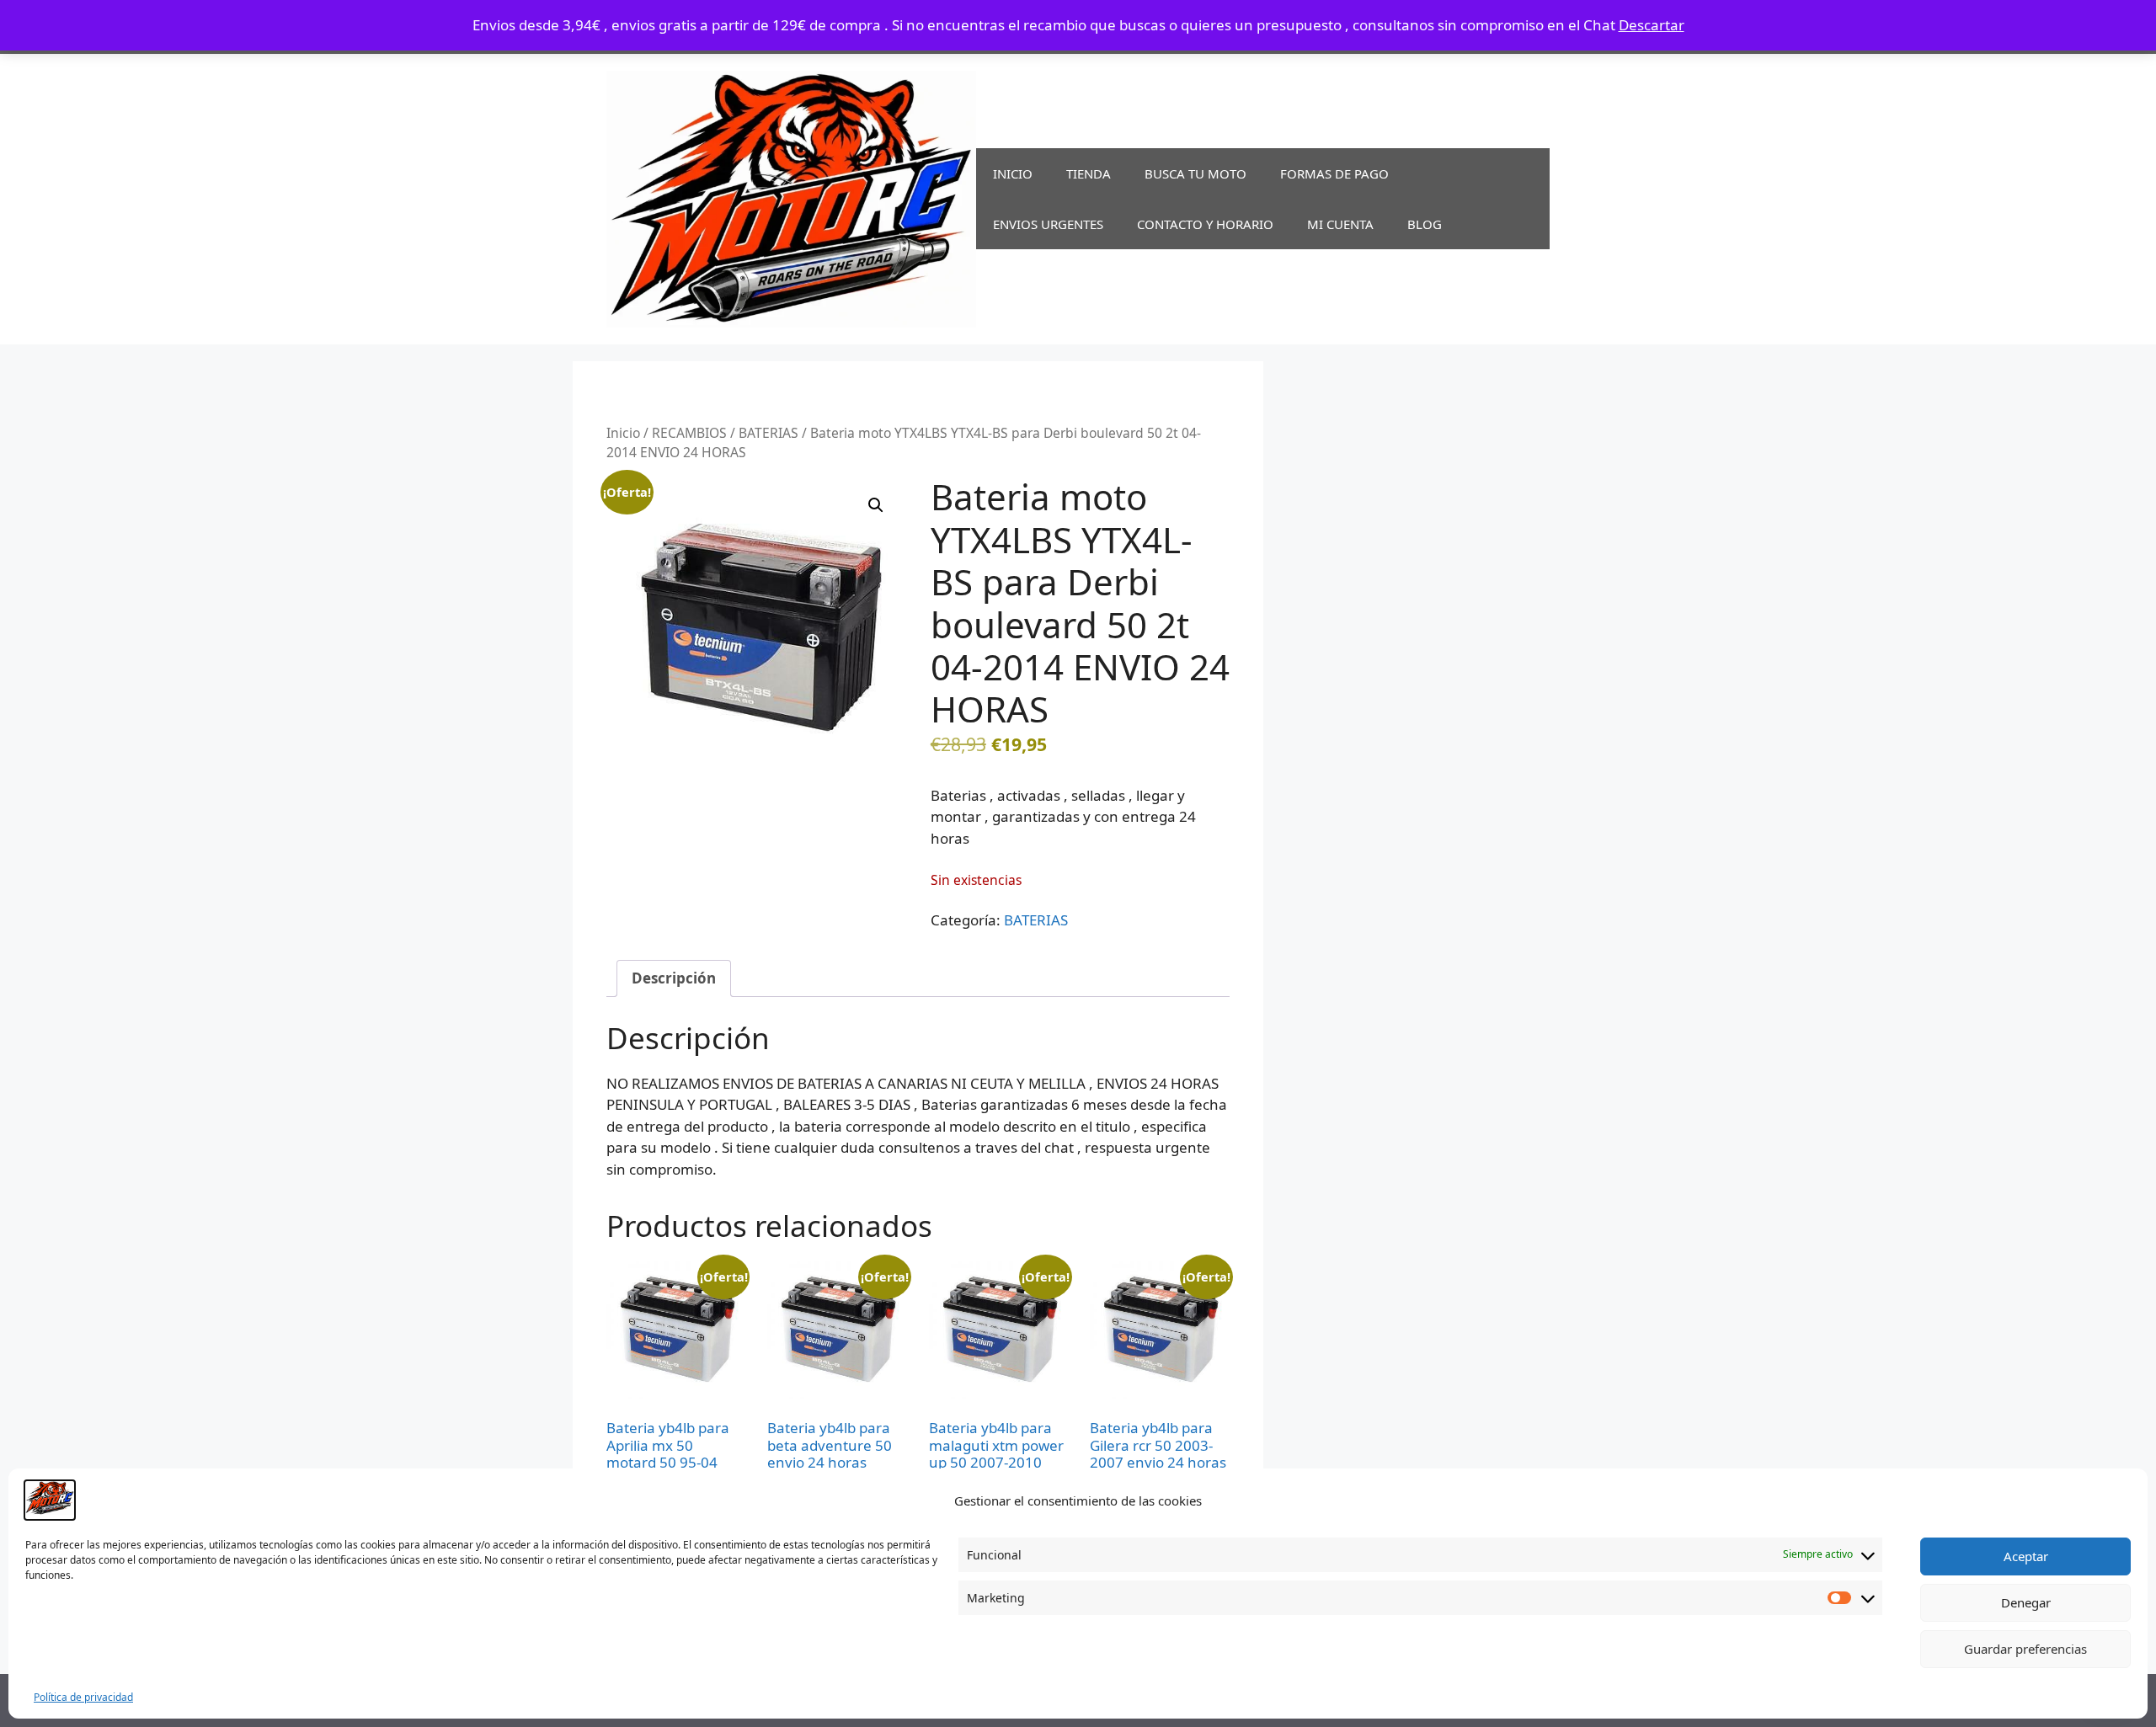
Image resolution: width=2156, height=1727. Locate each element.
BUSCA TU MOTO (1195, 173)
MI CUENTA (1340, 224)
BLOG (1425, 224)
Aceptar (2026, 1556)
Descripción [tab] (674, 978)
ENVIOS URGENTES (1048, 224)
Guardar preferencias (2025, 1649)
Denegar (2026, 1602)
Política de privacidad (83, 1697)
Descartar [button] (1652, 25)
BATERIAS (768, 433)
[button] (876, 505)
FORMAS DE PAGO (1334, 173)
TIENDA (1089, 173)
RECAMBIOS (689, 433)
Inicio (623, 433)
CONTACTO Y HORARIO (1205, 224)
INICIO (1013, 173)
